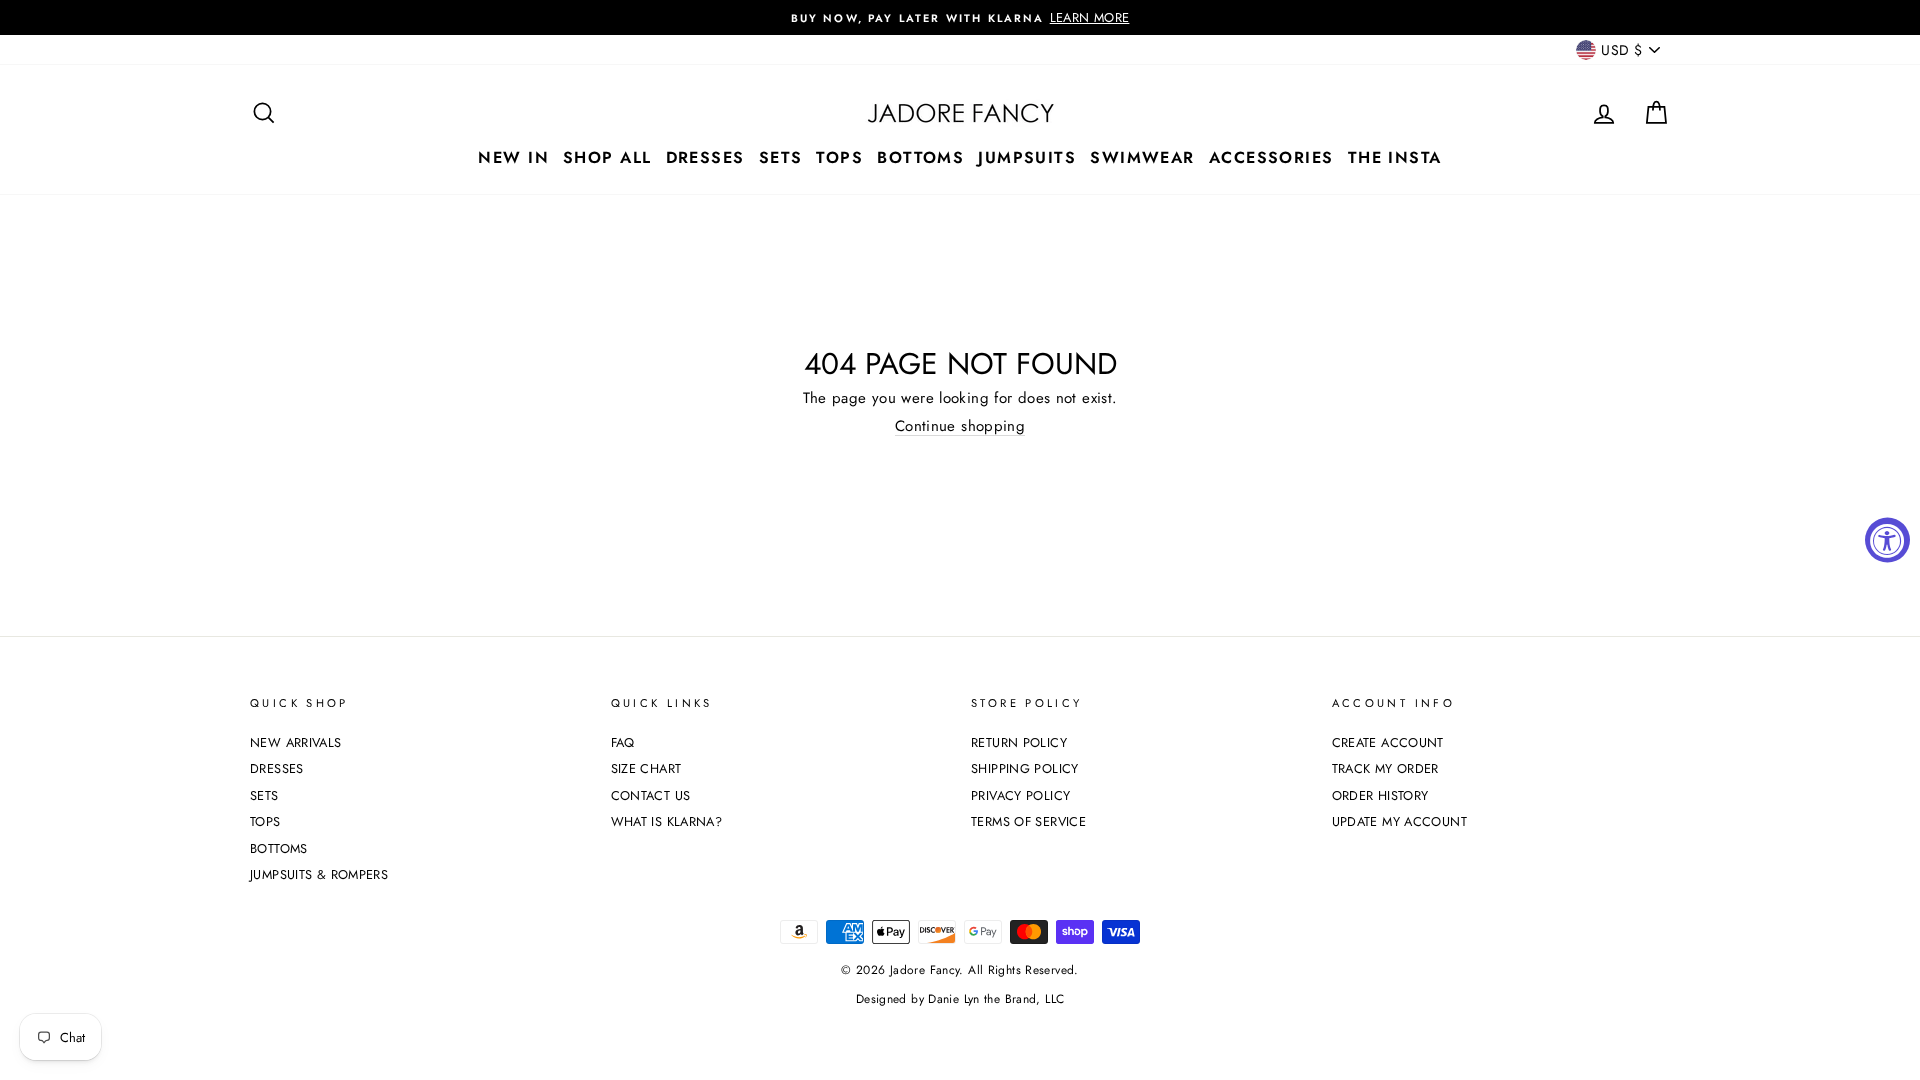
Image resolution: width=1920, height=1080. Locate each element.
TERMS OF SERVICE (1028, 821)
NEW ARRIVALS (296, 742)
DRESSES (705, 157)
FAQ (623, 742)
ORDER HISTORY (1380, 795)
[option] (960, 17)
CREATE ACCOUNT (1388, 742)
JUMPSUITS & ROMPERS (319, 874)
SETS (781, 157)
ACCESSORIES (1271, 157)
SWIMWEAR (1142, 157)
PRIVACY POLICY (1020, 795)
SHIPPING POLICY (1025, 768)
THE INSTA (1395, 157)
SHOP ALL (607, 157)
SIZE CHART (646, 768)
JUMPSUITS (1027, 157)
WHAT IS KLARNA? (667, 821)
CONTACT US (651, 795)
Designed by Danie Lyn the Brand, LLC (960, 999)
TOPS (839, 157)
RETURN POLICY (1019, 742)
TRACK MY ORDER (1385, 768)
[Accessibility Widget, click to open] (1887, 540)
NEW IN (513, 157)
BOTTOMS (920, 157)
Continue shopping (960, 426)
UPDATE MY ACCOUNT (1399, 821)
